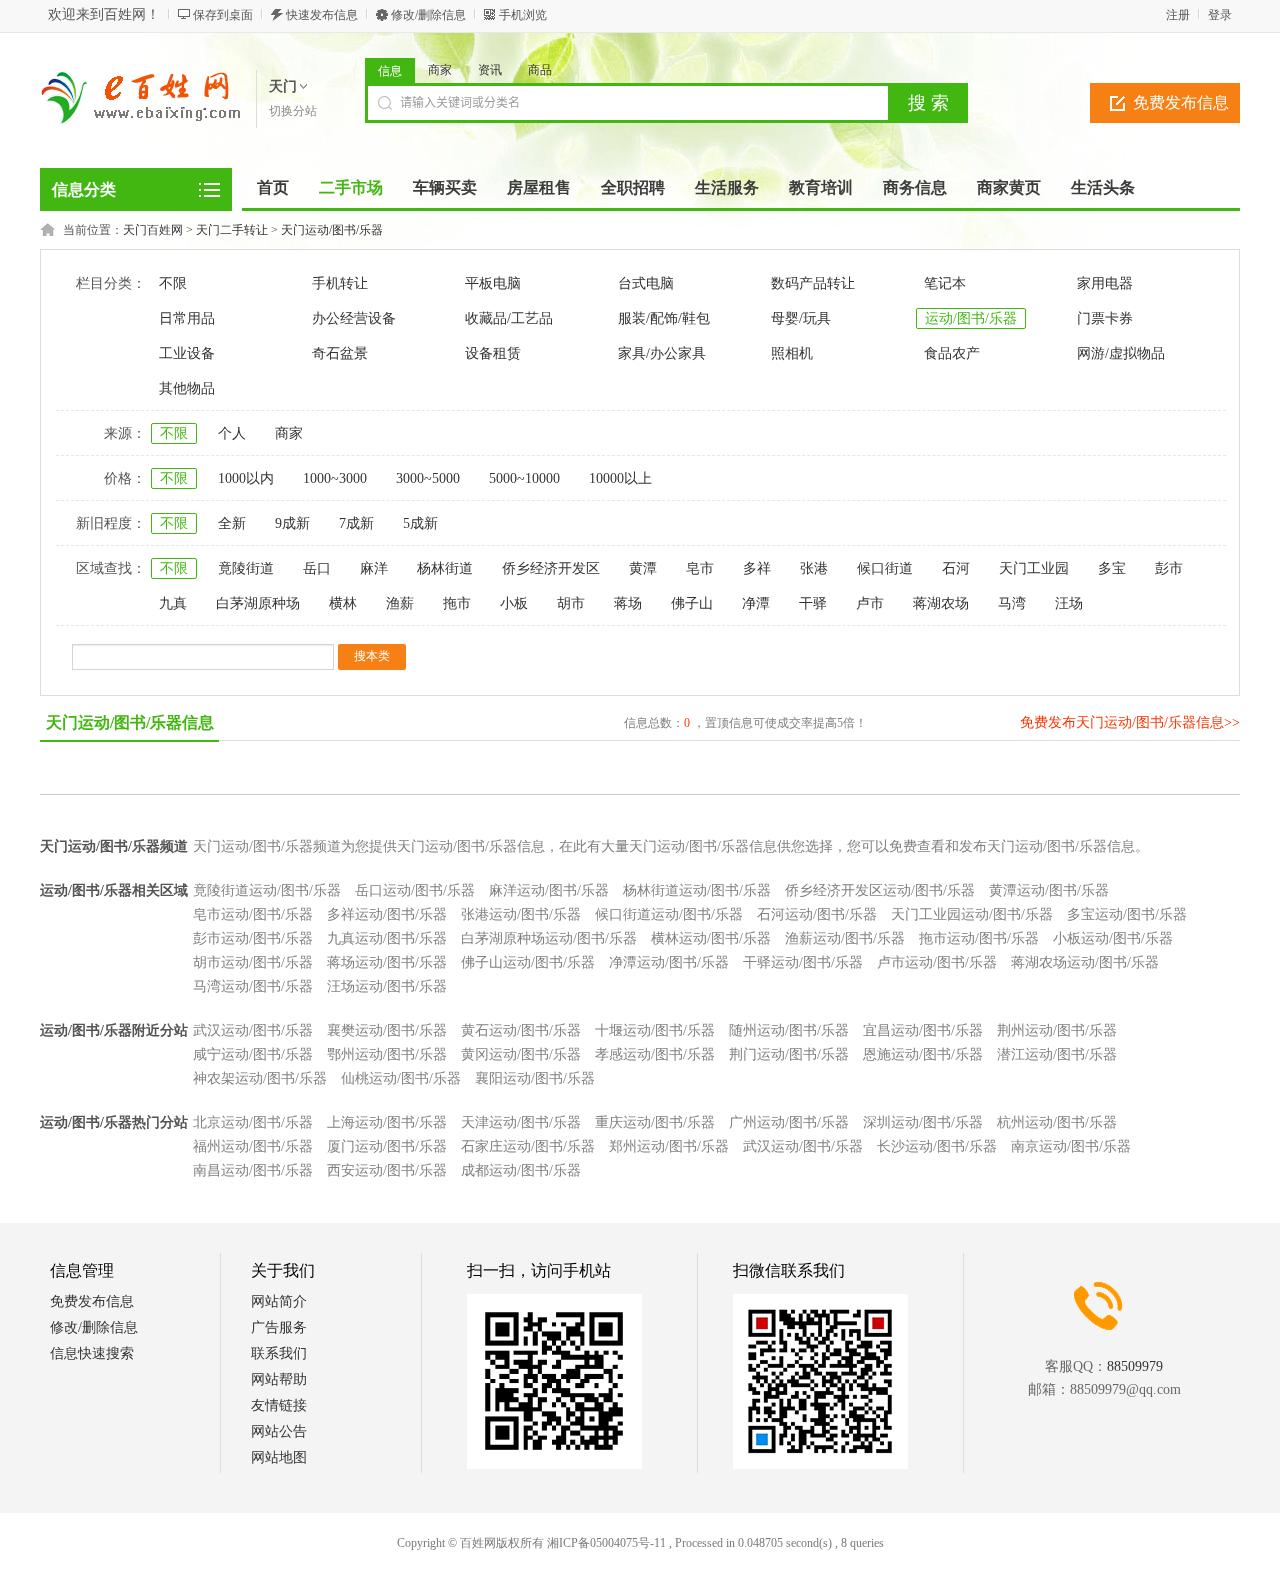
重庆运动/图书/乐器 (655, 1122)
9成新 (292, 523)
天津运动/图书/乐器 (521, 1122)
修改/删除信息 (428, 15)
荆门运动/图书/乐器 (789, 1054)
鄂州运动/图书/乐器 (387, 1054)
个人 (232, 433)
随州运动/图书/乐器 (789, 1030)
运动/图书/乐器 (971, 318)
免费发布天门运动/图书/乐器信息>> (1130, 722)
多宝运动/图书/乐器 (1127, 914)
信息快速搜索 (92, 1353)
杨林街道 (445, 568)
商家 (440, 70)
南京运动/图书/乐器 (1071, 1146)
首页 (273, 187)
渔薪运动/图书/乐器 (845, 938)
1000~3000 (335, 478)
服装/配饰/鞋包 (664, 318)
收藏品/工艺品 (509, 318)
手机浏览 (523, 15)
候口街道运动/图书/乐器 (669, 914)
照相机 (792, 353)
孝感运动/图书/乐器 (655, 1054)
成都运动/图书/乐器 (521, 1170)
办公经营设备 (354, 318)
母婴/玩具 (801, 318)
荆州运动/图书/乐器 (1057, 1030)
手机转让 (340, 283)
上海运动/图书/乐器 (387, 1122)
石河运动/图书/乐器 (817, 914)
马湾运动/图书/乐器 (253, 986)
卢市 (870, 603)
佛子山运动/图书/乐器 (528, 962)
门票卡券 (1105, 318)
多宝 (1112, 568)
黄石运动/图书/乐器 (521, 1030)
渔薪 (400, 603)
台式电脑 (646, 283)
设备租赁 (493, 353)
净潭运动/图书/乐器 (669, 962)
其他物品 (187, 388)
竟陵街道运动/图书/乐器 (267, 890)
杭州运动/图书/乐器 (1057, 1122)
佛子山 (692, 603)
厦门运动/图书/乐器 (387, 1146)
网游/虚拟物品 (1121, 353)
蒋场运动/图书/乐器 (387, 962)
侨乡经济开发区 (551, 568)
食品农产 (952, 353)
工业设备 (187, 353)
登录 (1220, 15)
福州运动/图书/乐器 (253, 1146)
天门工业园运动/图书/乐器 (972, 914)
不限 (173, 283)
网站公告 (279, 1431)
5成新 (420, 523)
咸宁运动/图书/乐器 (253, 1054)
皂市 (700, 568)
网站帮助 (279, 1379)
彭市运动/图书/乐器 (253, 938)
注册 (1178, 15)
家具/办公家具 (662, 353)
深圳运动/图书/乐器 (923, 1122)
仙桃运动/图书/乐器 (401, 1078)
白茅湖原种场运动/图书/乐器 (549, 938)
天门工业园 (1034, 568)
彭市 (1169, 568)
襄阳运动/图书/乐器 (535, 1078)
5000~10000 (524, 478)
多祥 (757, 568)
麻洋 (374, 568)
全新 (232, 523)
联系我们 (279, 1353)
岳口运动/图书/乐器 (415, 890)
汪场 (1069, 603)
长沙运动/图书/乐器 (937, 1146)
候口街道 (885, 568)
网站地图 (279, 1457)
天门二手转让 (232, 230)
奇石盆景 (340, 353)
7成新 (356, 523)
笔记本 (945, 283)
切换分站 (293, 111)
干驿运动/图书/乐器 (803, 962)
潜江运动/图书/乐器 (1057, 1054)
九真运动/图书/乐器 (387, 938)
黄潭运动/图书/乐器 (1049, 890)
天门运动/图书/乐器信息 (130, 722)
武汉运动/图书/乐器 (253, 1030)
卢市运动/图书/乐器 (937, 962)
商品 (540, 70)
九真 (173, 603)
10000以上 (620, 478)
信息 (390, 71)
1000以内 (246, 478)
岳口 (317, 568)
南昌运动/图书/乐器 (253, 1170)
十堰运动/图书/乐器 (655, 1030)
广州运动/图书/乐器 (789, 1122)
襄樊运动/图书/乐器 (387, 1030)
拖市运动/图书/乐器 (979, 938)
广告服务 (279, 1327)
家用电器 (1105, 283)
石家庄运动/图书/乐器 (528, 1146)
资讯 (490, 70)
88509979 (1135, 1366)
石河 (956, 568)
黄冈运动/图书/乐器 (521, 1054)
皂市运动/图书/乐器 (253, 914)
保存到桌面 (223, 15)
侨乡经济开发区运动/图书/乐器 (880, 890)
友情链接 (279, 1405)
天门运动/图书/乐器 (332, 230)
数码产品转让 (813, 283)
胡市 (571, 603)
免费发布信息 (1181, 102)
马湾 (1012, 603)
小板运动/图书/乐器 (1113, 938)
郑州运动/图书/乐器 (669, 1146)
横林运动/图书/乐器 (711, 938)
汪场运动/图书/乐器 (387, 986)
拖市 (457, 603)
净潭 (756, 603)
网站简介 (279, 1301)
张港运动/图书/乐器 (521, 914)
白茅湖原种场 (258, 603)
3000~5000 (428, 478)
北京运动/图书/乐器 (253, 1122)
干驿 (813, 603)
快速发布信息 (322, 15)
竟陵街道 (246, 568)
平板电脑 (493, 283)
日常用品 (187, 318)
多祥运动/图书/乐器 (387, 914)
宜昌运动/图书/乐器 (923, 1030)
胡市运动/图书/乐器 (253, 962)
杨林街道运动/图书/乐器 (697, 890)
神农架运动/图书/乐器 (260, 1078)
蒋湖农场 (941, 603)
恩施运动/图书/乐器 (923, 1054)
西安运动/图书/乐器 (387, 1170)
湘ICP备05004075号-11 (606, 1543)
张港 (814, 568)
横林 (343, 603)
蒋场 (628, 603)
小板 (514, 603)
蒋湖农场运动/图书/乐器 (1085, 962)
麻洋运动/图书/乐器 (549, 890)
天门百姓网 (153, 230)
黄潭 (643, 568)
